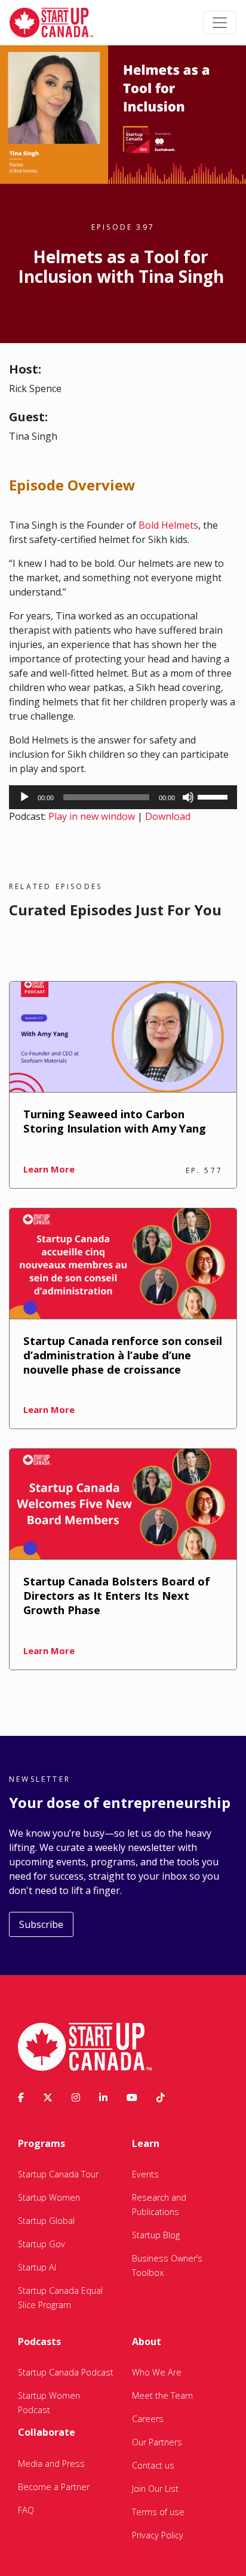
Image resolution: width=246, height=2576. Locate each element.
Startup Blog (156, 2235)
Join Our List (155, 2489)
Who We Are (157, 2372)
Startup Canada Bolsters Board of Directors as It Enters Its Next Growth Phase (117, 1595)
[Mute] (188, 797)
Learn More (49, 1169)
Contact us (153, 2465)
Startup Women (49, 2197)
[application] (123, 797)
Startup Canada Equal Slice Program (60, 2298)
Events (145, 2174)
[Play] (24, 797)
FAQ (26, 2510)
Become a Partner (54, 2487)
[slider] (214, 796)
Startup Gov (41, 2244)
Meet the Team (162, 2395)
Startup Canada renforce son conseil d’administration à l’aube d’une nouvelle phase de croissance (123, 1355)
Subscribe (41, 1924)
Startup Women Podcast (49, 2403)
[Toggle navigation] (220, 23)
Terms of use (158, 2512)
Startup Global (46, 2221)
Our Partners (157, 2442)
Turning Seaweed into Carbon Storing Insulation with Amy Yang (115, 1121)
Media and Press (51, 2464)
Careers (148, 2419)
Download (168, 816)
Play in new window (92, 816)
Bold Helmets (168, 525)
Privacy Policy (158, 2535)
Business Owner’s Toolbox (167, 2265)
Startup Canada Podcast (66, 2372)
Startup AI (37, 2267)
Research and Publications (159, 2205)
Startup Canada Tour (58, 2174)
